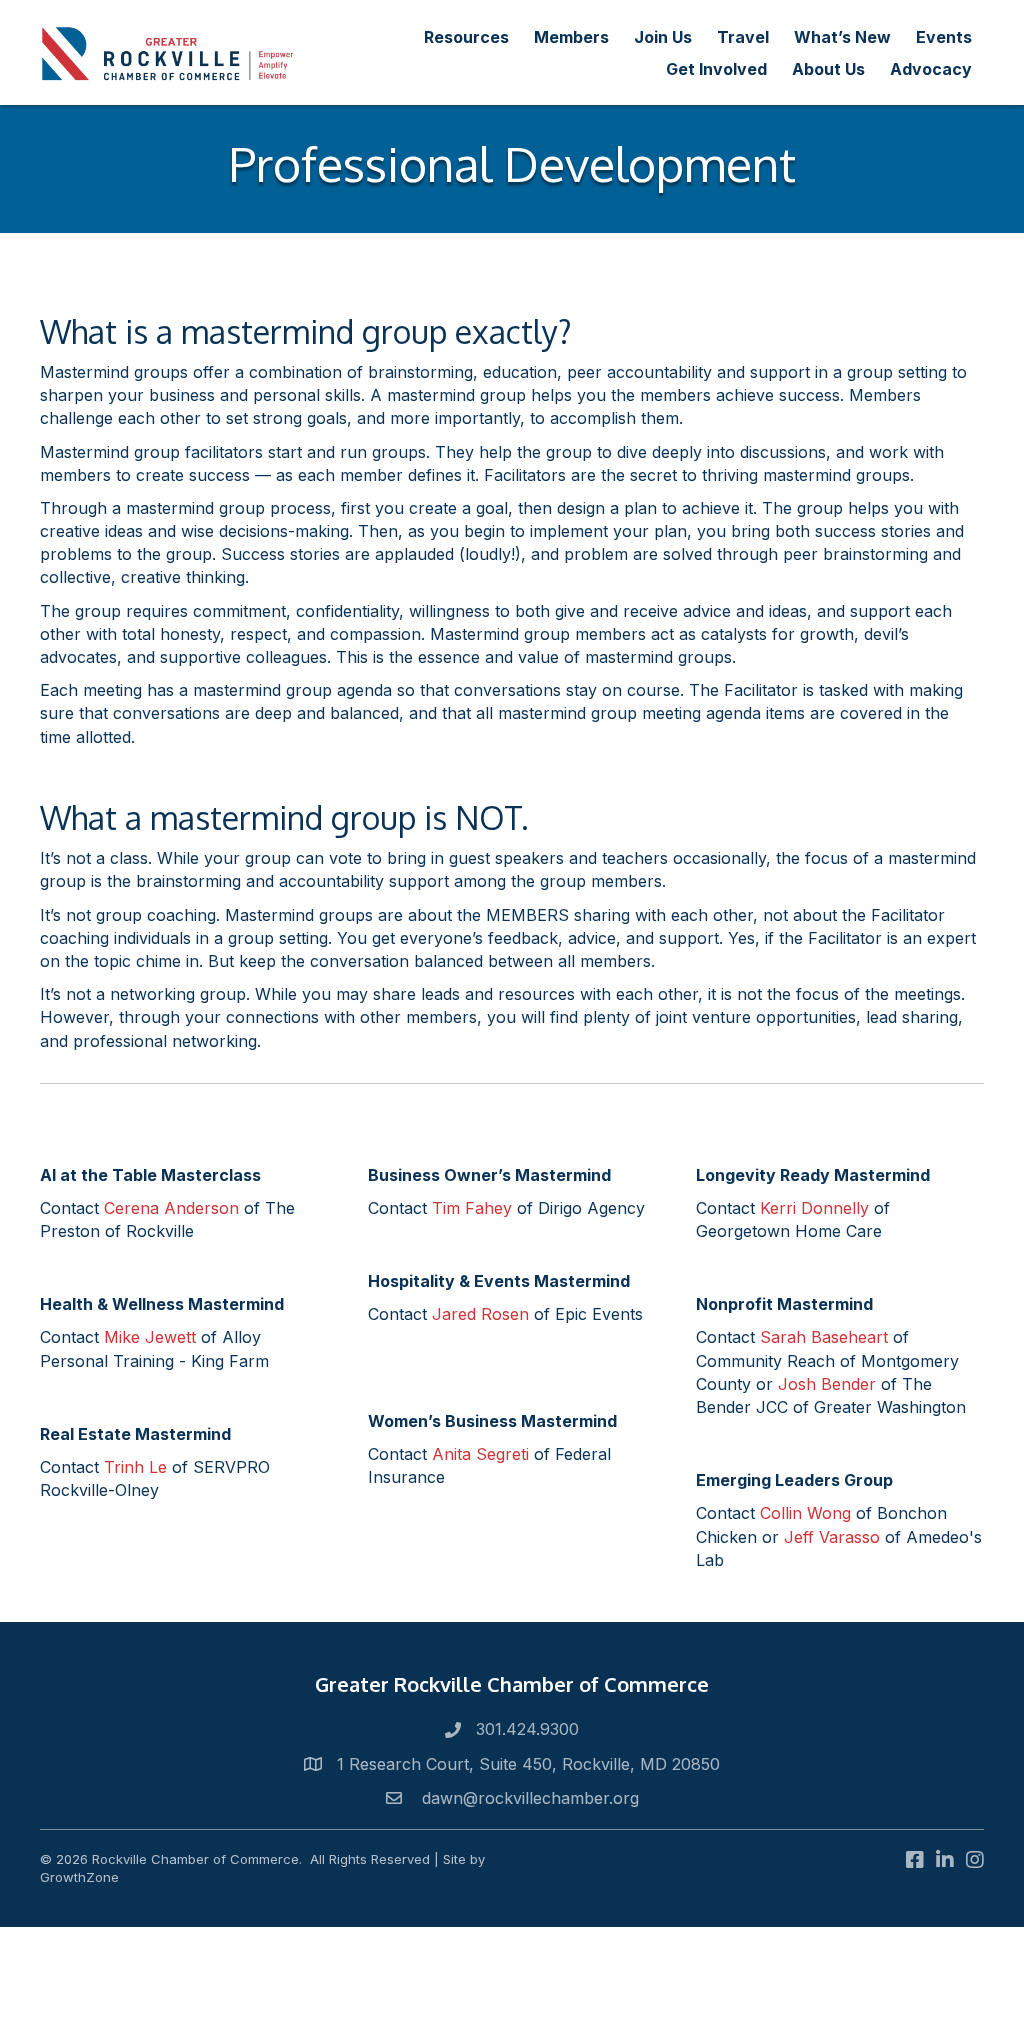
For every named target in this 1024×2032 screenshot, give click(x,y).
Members (571, 37)
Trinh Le (135, 1467)
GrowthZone (79, 1877)
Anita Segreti (480, 1454)
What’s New (842, 37)
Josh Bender (827, 1384)
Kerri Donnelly (814, 1208)
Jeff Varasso (832, 1537)
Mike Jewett (150, 1337)
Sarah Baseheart (824, 1337)
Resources (466, 37)
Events (944, 37)
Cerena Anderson (171, 1208)
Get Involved (716, 69)
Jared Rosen (480, 1314)
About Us (828, 69)
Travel (743, 37)
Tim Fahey (472, 1208)
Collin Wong (805, 1513)
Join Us (663, 37)
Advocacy (931, 69)
